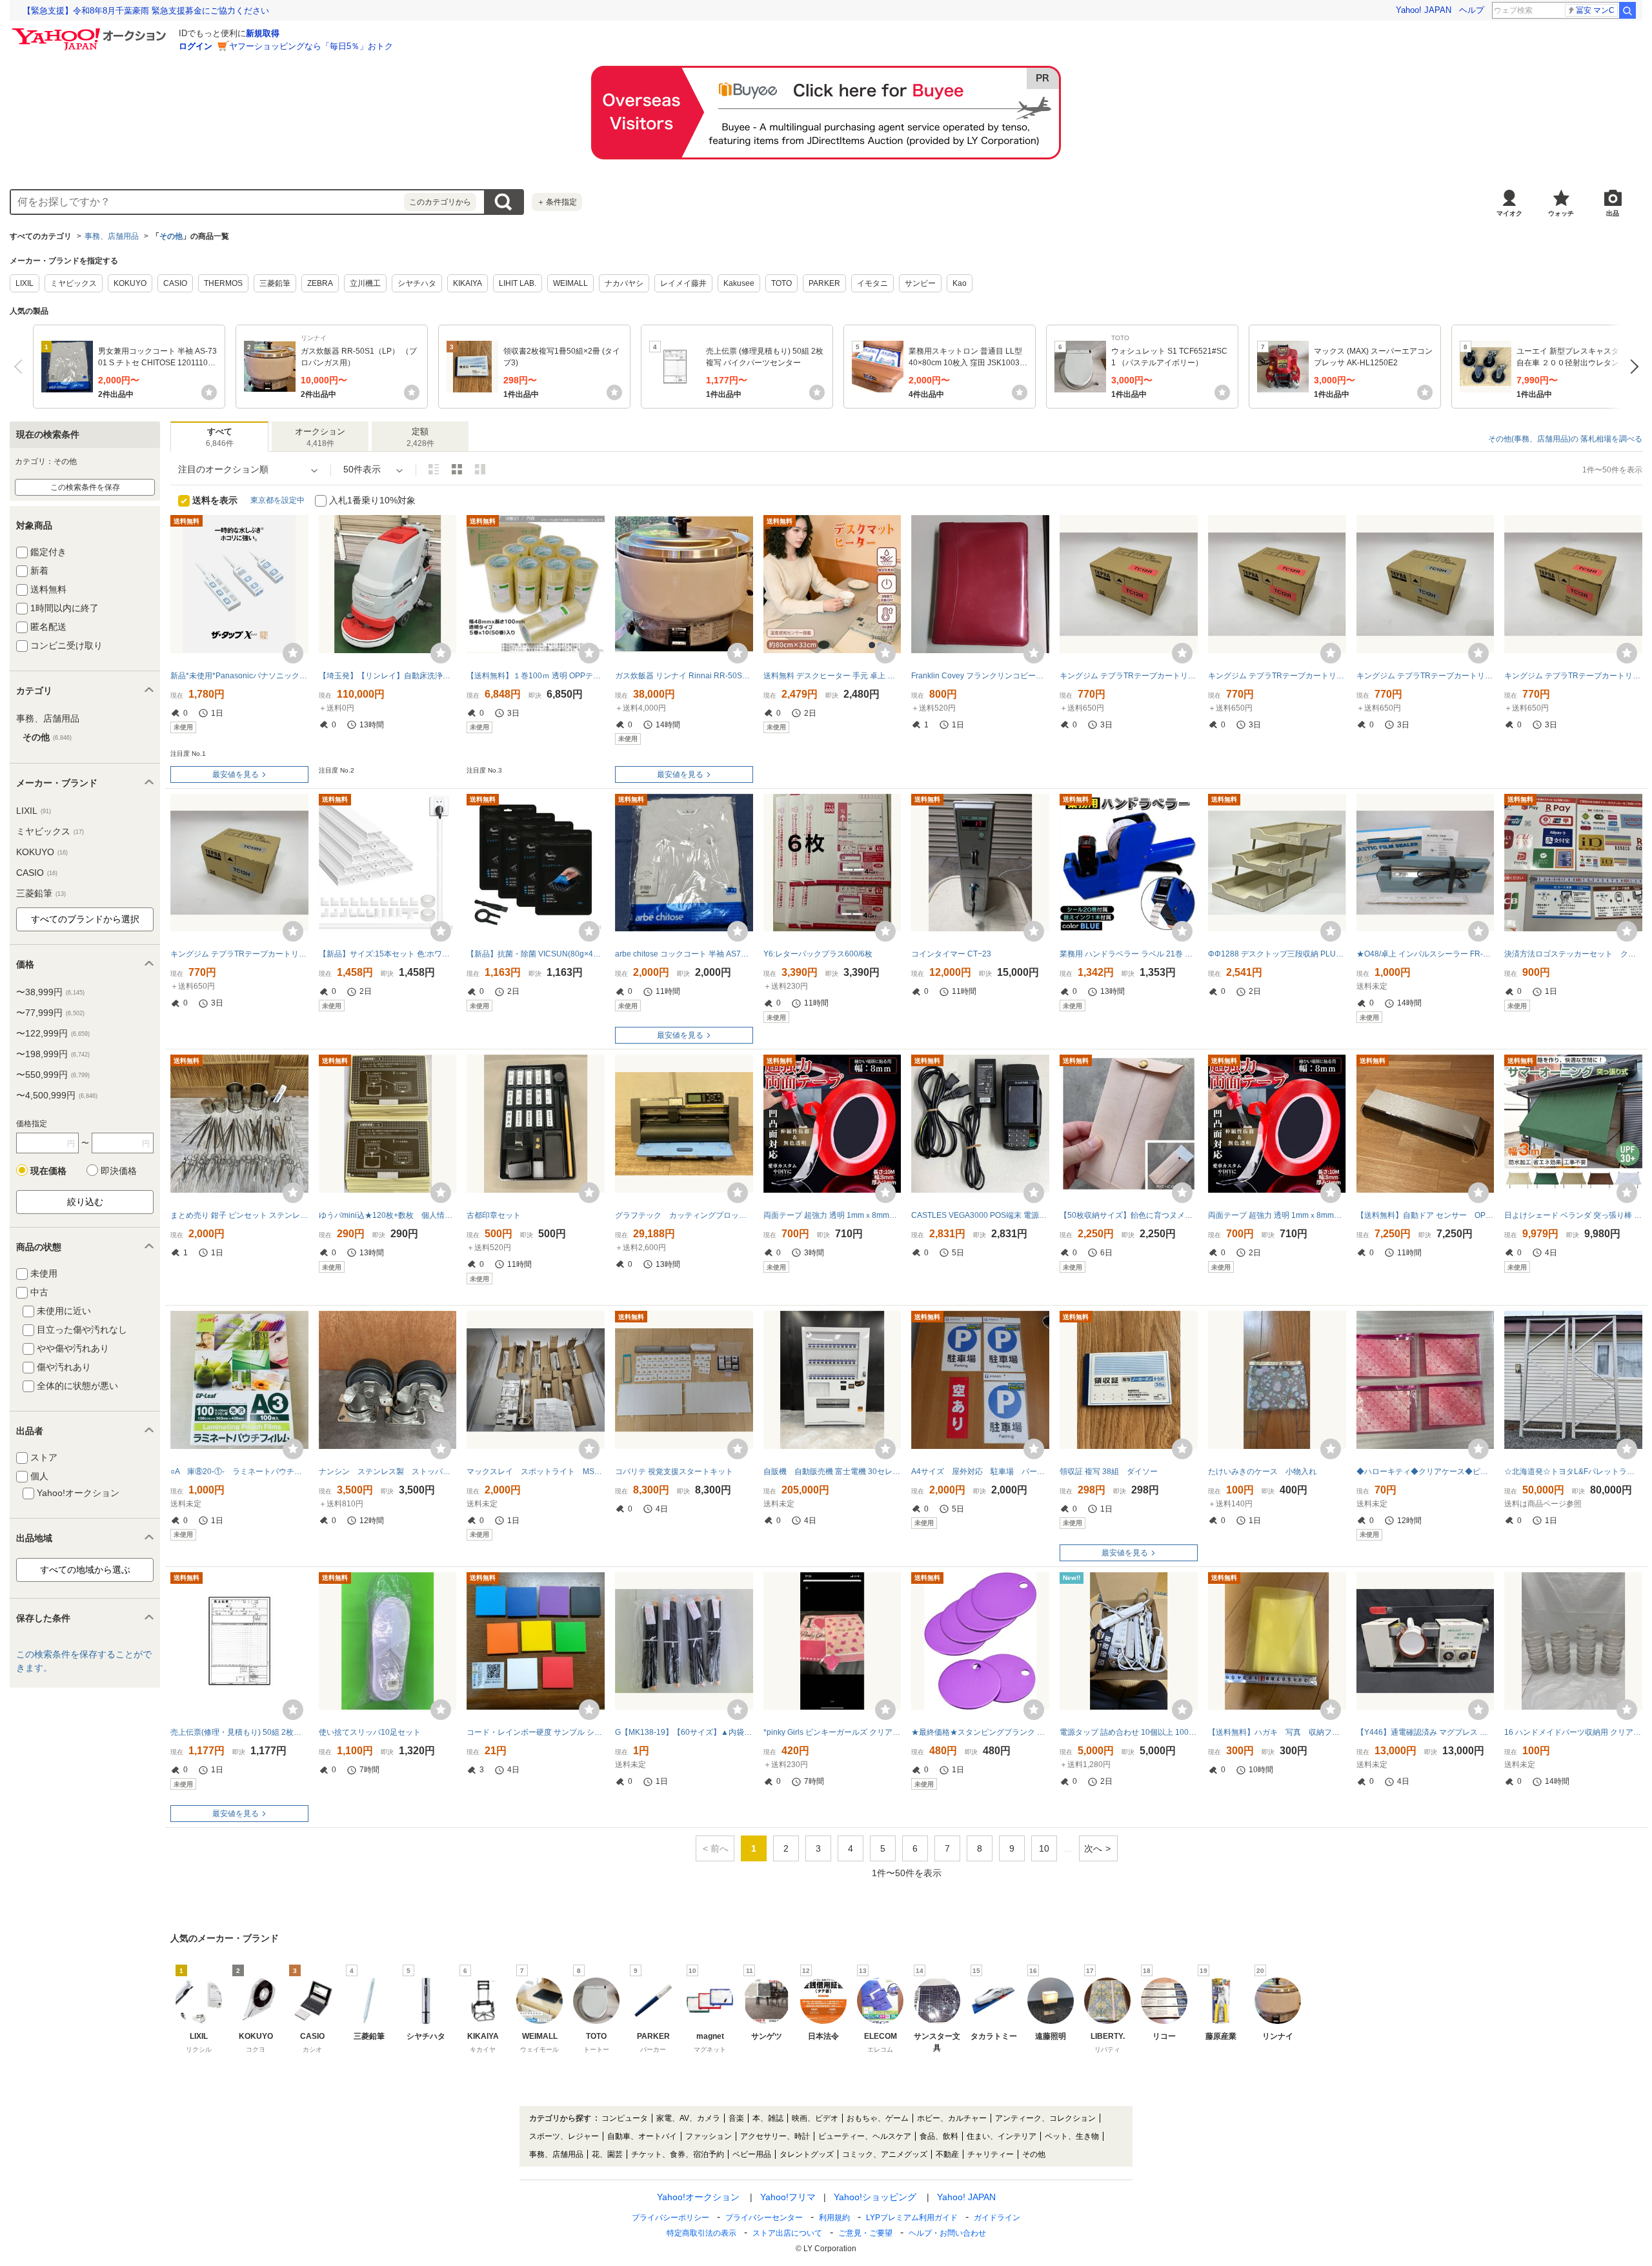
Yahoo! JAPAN (1424, 10)
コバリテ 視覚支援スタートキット (674, 1472)
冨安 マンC (1595, 10)
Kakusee (739, 283)
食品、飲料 (939, 2136)
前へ (21, 367)
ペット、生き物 (1072, 2136)
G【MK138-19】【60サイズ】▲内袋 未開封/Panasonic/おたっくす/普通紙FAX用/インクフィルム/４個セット (684, 1732)
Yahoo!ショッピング (875, 2197)
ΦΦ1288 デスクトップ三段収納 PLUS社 (1277, 954)
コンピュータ (625, 2118)
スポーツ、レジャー (564, 2136)
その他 (171, 236)
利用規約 (834, 2218)
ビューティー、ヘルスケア (865, 2136)
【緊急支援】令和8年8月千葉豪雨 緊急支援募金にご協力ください (146, 11)
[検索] (1627, 10)
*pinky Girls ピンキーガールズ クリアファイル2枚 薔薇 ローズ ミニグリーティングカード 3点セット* (832, 1732)
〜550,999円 (53, 1075)
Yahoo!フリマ (788, 2197)
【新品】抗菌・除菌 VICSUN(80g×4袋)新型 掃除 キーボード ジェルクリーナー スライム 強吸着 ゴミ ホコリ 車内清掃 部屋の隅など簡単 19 (536, 954)
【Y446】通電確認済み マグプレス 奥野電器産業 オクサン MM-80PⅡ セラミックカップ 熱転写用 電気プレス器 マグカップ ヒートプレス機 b (1425, 1732)
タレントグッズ (807, 2154)
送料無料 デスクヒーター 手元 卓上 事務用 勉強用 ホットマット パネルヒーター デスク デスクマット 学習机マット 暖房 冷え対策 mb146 (832, 676)
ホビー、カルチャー (952, 2118)
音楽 (736, 2118)
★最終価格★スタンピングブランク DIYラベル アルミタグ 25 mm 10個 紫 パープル (980, 1732)
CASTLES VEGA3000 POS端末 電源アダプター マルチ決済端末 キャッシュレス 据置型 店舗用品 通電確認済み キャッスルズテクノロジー (980, 1215)
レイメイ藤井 (683, 283)
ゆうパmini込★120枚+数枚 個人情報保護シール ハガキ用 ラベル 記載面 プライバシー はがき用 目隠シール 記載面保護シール (388, 1215)
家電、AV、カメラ (688, 2118)
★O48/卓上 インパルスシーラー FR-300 (1425, 954)
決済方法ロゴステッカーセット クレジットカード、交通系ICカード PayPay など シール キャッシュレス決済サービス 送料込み (1573, 954)
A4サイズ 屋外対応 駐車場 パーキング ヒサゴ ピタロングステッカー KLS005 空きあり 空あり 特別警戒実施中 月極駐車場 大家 (980, 1472)
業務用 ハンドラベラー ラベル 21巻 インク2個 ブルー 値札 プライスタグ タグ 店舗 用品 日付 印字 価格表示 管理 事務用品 (1129, 954)
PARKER (824, 283)
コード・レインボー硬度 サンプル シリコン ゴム (536, 1732)
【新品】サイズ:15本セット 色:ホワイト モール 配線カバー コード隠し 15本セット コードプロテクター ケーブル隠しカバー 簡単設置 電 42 (388, 954)
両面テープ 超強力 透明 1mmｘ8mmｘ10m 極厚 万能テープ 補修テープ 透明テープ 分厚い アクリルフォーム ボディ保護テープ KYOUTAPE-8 (832, 1215)
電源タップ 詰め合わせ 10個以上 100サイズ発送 (1129, 1732)
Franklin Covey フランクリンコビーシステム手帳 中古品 (980, 676)
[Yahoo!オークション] (91, 32)
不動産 (947, 2154)
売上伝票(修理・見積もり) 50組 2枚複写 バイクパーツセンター (239, 1732)
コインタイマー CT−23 (951, 954)
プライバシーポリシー (670, 2218)
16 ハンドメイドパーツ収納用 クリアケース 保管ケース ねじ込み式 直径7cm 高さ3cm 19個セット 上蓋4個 (1573, 1732)
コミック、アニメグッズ (885, 2154)
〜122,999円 (53, 1033)
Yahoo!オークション (698, 2197)
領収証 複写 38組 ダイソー (1109, 1472)
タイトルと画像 (434, 469)
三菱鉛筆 (275, 283)
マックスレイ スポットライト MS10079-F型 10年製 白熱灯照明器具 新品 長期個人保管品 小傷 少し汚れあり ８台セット (536, 1472)
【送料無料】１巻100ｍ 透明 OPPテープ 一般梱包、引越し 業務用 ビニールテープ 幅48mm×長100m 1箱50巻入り (536, 676)
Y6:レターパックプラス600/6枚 (818, 954)
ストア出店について (787, 2233)
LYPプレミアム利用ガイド (912, 2218)
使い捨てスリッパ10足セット (370, 1732)
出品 (1613, 213)
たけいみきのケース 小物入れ (1262, 1472)
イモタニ (872, 283)
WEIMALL (570, 283)
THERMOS (223, 283)
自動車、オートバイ (642, 2136)
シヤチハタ (417, 283)
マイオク (1509, 213)
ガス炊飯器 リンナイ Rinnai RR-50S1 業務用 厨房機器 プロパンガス (684, 676)
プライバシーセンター (764, 2218)
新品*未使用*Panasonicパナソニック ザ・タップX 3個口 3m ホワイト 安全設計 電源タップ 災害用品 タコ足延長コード (239, 676)
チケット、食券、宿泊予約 (678, 2154)
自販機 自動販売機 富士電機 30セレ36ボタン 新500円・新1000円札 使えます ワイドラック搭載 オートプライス (832, 1472)
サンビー (920, 283)
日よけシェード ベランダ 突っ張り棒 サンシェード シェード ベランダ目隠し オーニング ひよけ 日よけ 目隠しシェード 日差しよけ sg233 (1573, 1215)
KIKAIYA (468, 283)
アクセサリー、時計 (775, 2136)
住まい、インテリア (1002, 2136)
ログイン (196, 46)
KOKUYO (130, 283)
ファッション (709, 2136)
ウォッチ (1561, 213)
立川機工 (365, 283)
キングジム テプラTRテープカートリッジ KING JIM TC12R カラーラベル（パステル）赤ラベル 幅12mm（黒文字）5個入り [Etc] (1129, 676)
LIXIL (25, 283)
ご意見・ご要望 (865, 2233)
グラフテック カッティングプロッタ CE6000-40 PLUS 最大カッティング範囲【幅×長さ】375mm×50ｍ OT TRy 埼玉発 (684, 1215)
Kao (960, 283)
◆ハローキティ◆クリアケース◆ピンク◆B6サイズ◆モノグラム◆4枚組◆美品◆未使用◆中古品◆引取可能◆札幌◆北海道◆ (1425, 1472)
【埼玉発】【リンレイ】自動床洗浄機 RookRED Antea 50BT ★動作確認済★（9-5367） (388, 676)
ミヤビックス (74, 283)
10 (1044, 1848)
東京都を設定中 (277, 500)
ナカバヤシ (624, 283)
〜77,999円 (50, 1013)
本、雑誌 (768, 2118)
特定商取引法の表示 (701, 2233)
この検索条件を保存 (85, 487)
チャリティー (991, 2154)
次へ (1631, 367)
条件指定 (557, 202)
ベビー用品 (752, 2154)
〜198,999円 (53, 1054)
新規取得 (263, 33)
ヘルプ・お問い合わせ (947, 2233)
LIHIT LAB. (518, 283)
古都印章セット (494, 1215)
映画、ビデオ (815, 2118)
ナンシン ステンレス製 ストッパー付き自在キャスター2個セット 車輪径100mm (388, 1472)
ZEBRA (320, 283)
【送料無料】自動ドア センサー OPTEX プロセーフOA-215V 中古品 (1425, 1215)
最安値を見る (236, 774)
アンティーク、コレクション (1045, 2118)
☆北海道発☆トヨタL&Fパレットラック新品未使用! (1573, 1472)
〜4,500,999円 (57, 1095)
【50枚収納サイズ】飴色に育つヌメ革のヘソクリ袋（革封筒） (1129, 1215)
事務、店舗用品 (112, 236)
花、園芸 (607, 2154)
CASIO (175, 283)
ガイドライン (997, 2218)
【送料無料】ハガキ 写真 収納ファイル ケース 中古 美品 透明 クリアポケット (1277, 1732)
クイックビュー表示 (480, 469)
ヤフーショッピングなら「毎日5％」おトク (311, 46)
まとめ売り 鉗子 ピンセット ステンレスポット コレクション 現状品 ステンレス (239, 1215)
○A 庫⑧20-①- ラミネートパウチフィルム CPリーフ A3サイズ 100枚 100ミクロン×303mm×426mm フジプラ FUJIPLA (239, 1472)
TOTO (781, 283)
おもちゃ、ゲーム (878, 2118)
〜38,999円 (50, 992)
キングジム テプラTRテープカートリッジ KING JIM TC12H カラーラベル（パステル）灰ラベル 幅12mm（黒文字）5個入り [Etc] (1425, 676)
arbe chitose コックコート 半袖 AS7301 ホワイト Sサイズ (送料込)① (684, 954)
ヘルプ (1472, 10)
